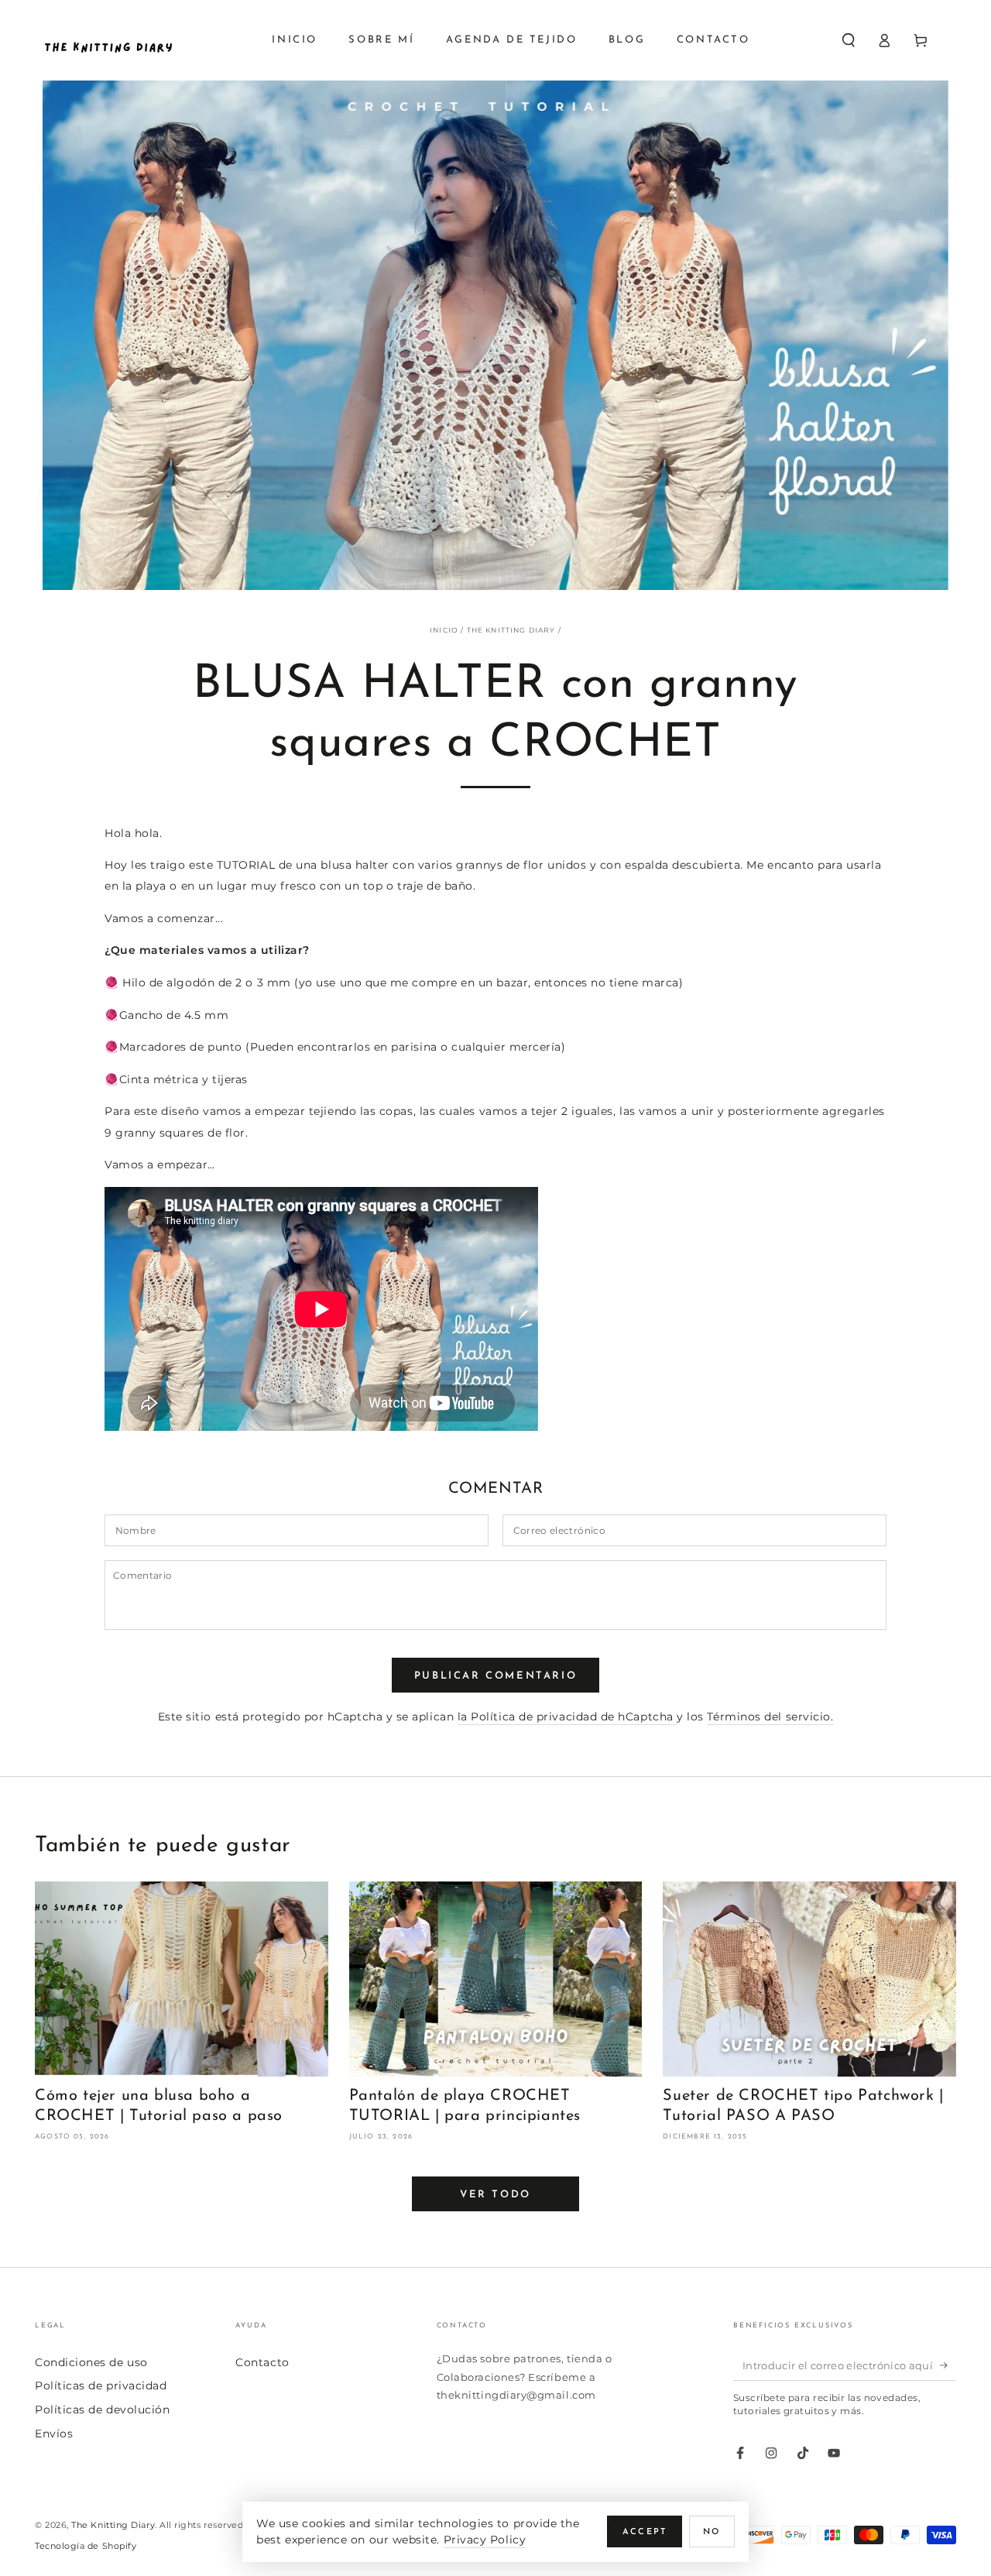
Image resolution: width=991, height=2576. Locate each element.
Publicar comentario (495, 1676)
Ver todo (495, 2195)
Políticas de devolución (102, 2410)
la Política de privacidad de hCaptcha (568, 1717)
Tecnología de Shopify (86, 2546)
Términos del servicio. (770, 1717)
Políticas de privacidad (101, 2386)
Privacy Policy (485, 2540)
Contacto (262, 2362)
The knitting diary (511, 630)
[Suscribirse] (948, 2365)
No (712, 2532)
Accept (645, 2532)
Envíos (54, 2434)
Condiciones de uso (91, 2362)
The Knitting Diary (113, 2525)
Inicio (444, 630)
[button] (848, 40)
